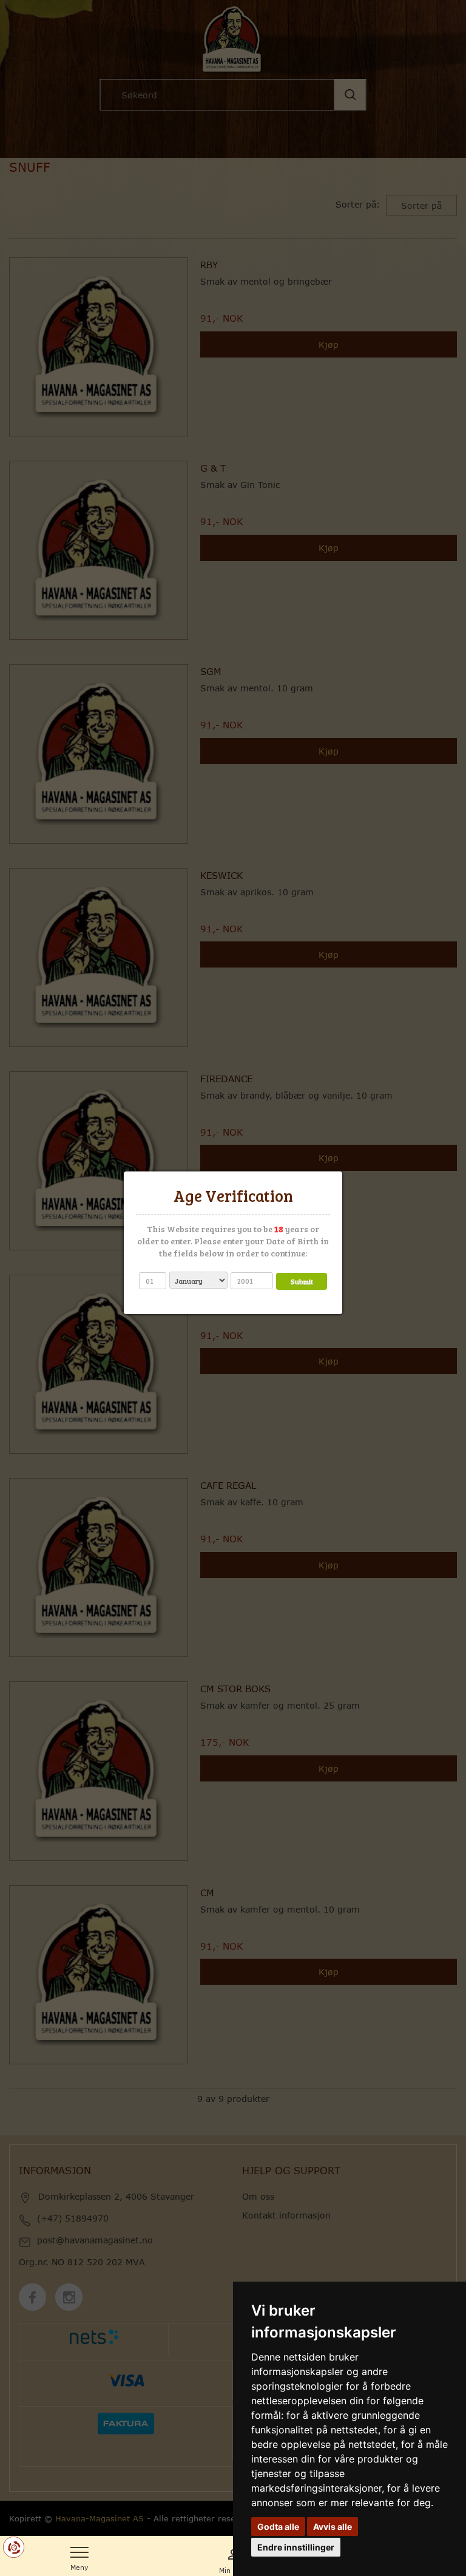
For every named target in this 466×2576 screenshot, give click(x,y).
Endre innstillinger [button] (296, 2547)
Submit (302, 1281)
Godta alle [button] (278, 2527)
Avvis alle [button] (333, 2527)
